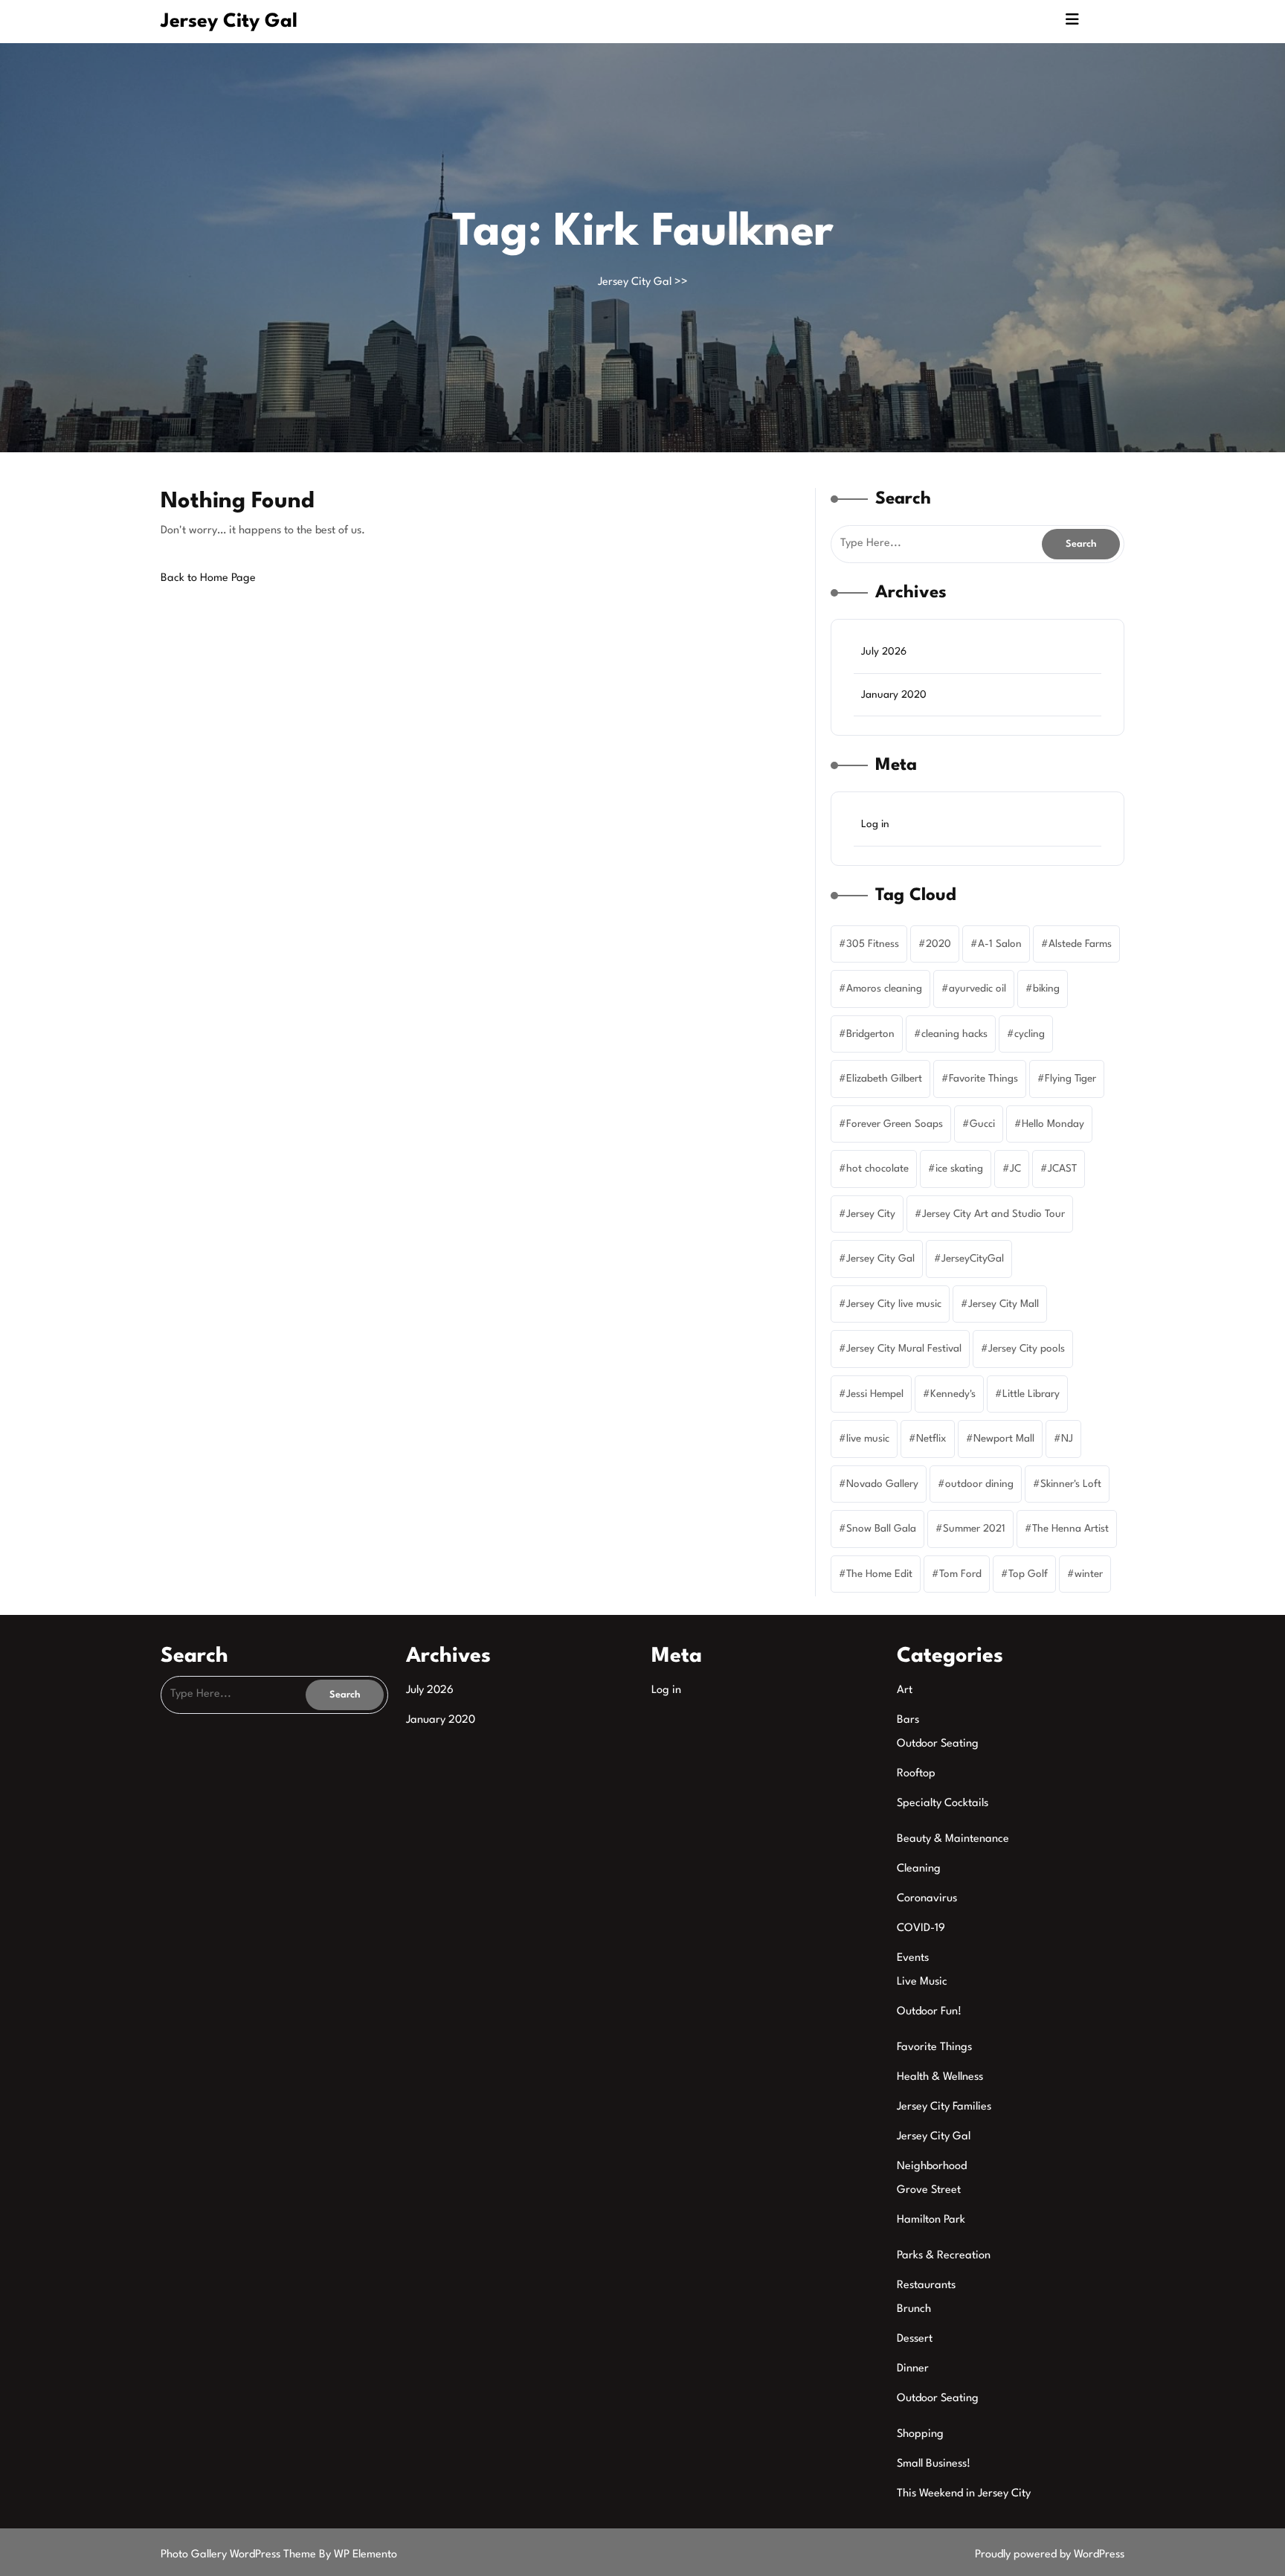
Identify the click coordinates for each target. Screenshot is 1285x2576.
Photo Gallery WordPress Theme (240, 2555)
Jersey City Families (944, 2107)
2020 (938, 944)
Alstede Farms (1080, 944)
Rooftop (916, 1774)
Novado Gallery (882, 1484)
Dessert (915, 2339)
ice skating (959, 1169)
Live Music (922, 1982)
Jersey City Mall (1004, 1304)
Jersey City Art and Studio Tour (993, 1214)
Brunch (914, 2309)
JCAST (1062, 1169)
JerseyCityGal (973, 1259)
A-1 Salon (1000, 944)
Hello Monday (1053, 1124)
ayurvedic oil (978, 989)
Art (905, 1690)
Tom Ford (960, 1574)
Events (913, 1958)
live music (868, 1439)
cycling (1030, 1034)
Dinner (913, 2369)
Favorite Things (983, 1079)
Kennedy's (953, 1394)
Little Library (1031, 1394)
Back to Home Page (208, 578)
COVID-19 (921, 1928)
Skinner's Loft (1071, 1484)
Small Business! (934, 2464)
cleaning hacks (954, 1034)
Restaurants (926, 2286)
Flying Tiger (1070, 1079)
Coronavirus (927, 1899)
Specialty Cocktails (943, 1803)
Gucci (982, 1124)
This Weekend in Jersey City (964, 2494)
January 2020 (894, 695)
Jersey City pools (1027, 1349)
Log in (875, 824)
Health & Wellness (940, 2077)
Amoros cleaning (884, 989)
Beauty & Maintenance (953, 1839)
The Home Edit (879, 1574)
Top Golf (1028, 1574)
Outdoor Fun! (929, 2012)
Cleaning (919, 1869)
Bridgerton (870, 1034)
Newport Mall (1004, 1439)
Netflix (931, 1439)
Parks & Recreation (944, 2256)
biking (1046, 989)
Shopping (920, 2434)
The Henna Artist (1070, 1529)
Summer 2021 (974, 1529)
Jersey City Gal (229, 22)
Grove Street (929, 2190)
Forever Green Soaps (895, 1124)
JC (1015, 1169)
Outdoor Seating (938, 1744)
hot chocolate (877, 1169)
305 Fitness (873, 944)
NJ (1067, 1439)
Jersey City (871, 1214)
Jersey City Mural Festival (904, 1349)
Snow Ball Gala (881, 1529)
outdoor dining (979, 1484)
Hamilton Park (931, 2220)
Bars (908, 1720)
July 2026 (884, 652)
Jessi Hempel (875, 1394)
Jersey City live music (894, 1304)
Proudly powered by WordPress (1050, 2555)
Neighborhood (932, 2167)
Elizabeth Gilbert (884, 1079)
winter (1089, 1574)
